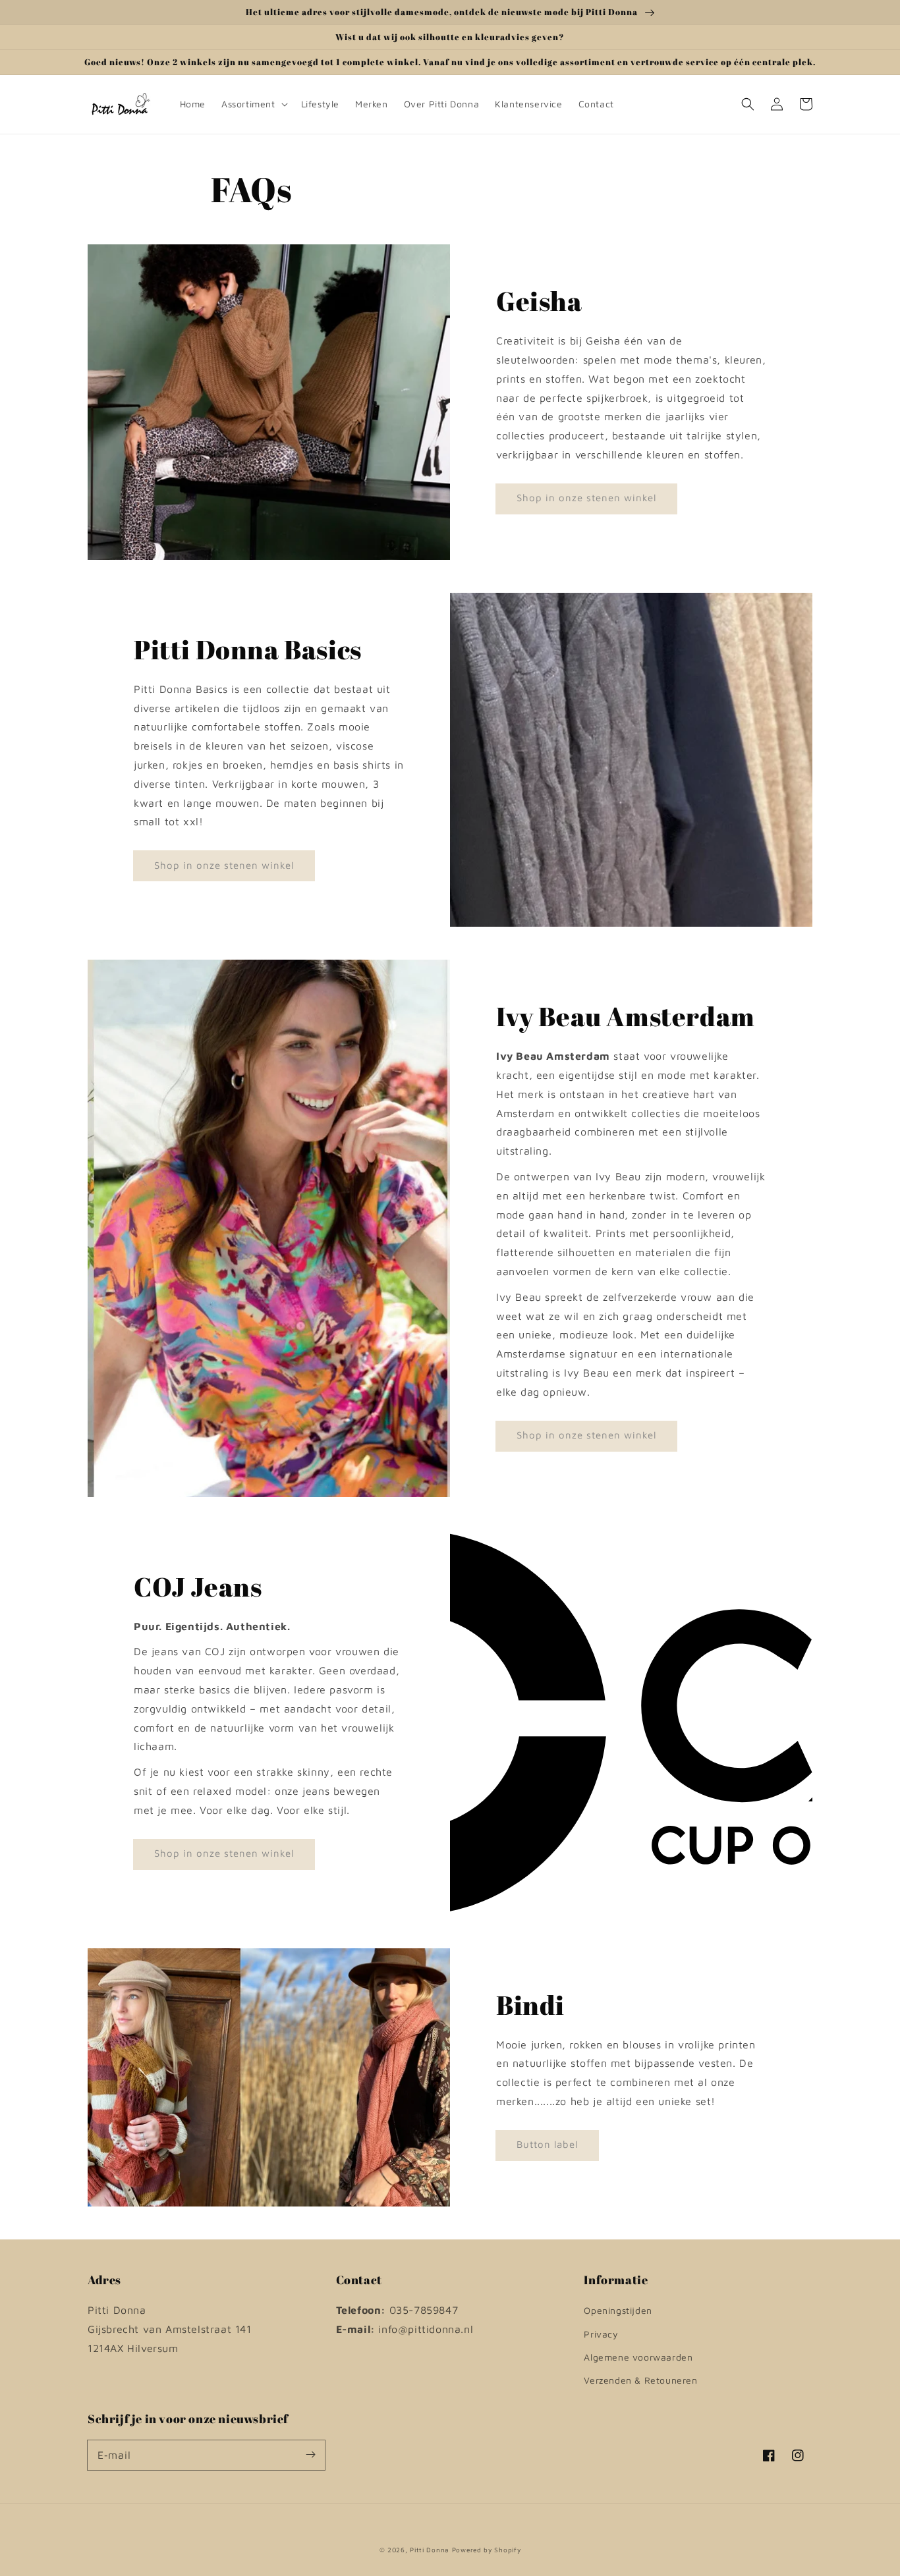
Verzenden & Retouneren (640, 2380)
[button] (748, 104)
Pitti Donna (430, 2550)
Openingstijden (618, 2310)
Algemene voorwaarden (638, 2357)
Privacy (601, 2334)
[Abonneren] (310, 2455)
